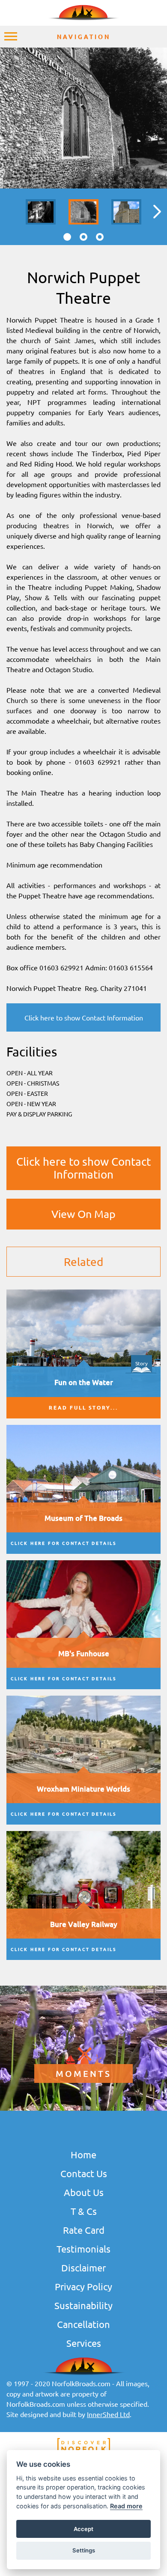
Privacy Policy (83, 2286)
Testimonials (83, 2249)
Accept (83, 2529)
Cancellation (83, 2324)
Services (84, 2343)
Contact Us (84, 2173)
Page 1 (67, 237)
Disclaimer (83, 2268)
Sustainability (83, 2305)
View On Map (83, 1214)
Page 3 (100, 237)
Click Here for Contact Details (64, 1543)
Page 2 (83, 237)
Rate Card (84, 2230)
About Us (84, 2192)
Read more (126, 2506)
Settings (84, 2550)
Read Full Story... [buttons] (83, 1408)
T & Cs (84, 2211)
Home (83, 2154)
